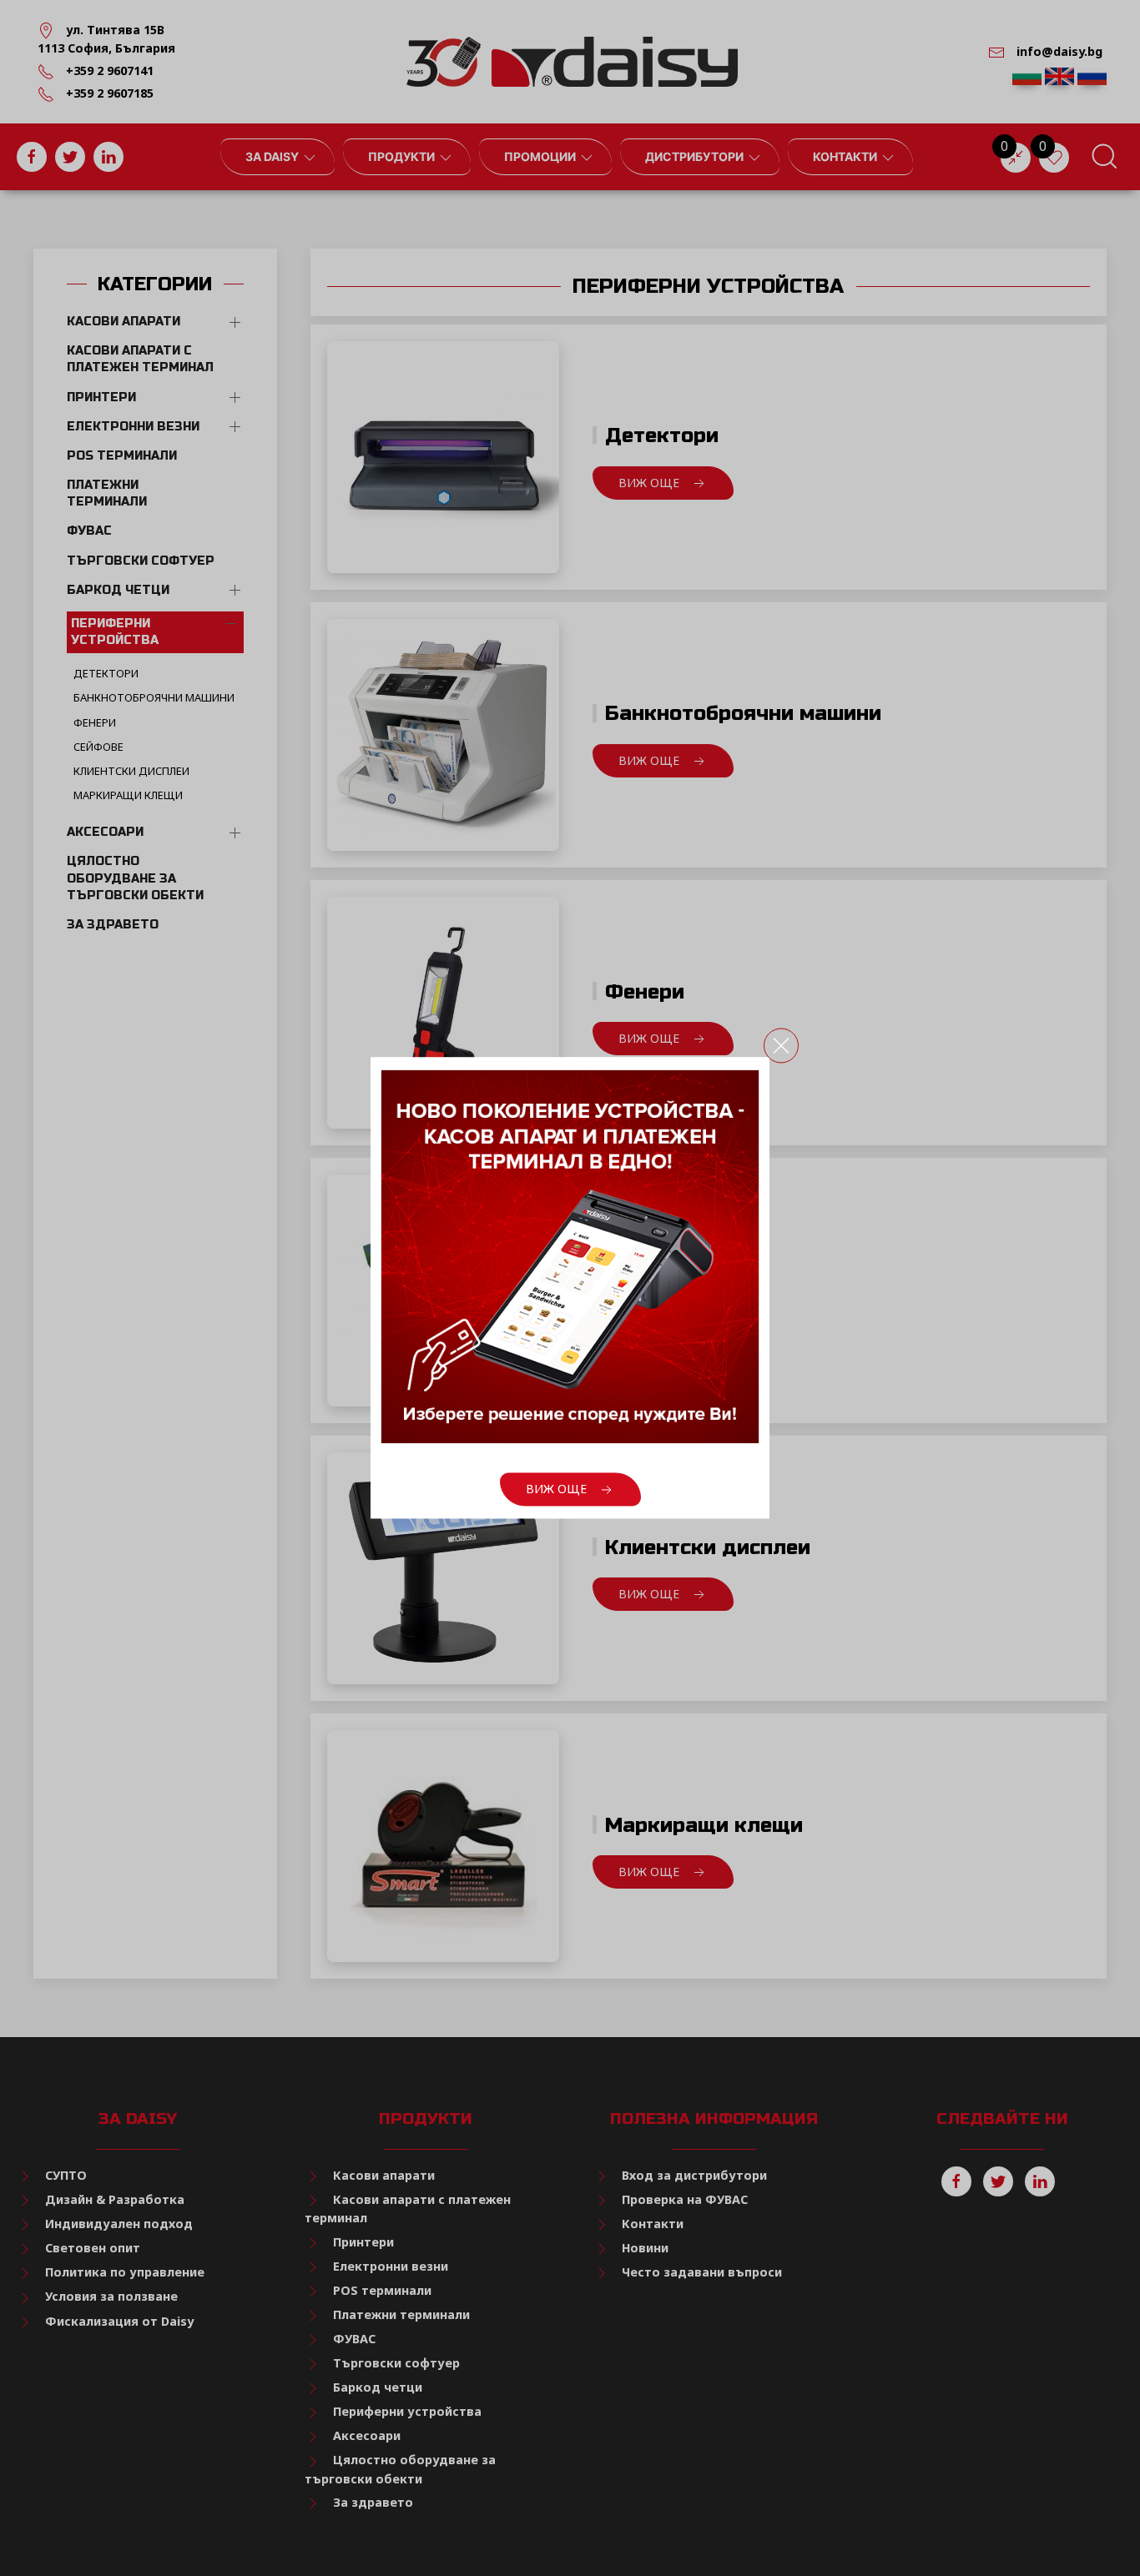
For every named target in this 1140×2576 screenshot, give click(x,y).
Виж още (558, 1489)
